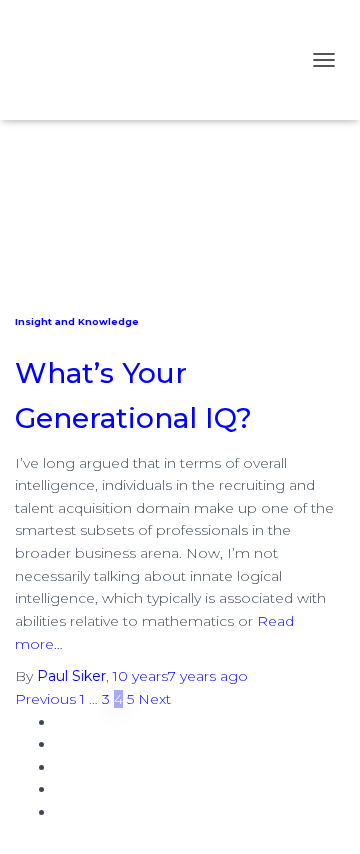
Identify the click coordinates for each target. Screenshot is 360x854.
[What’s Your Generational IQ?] (180, 181)
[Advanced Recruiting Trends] (140, 60)
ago (180, 676)
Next (154, 699)
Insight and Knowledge (77, 321)
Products (87, 744)
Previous (45, 699)
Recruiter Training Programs (152, 722)
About (77, 767)
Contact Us (93, 812)
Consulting (92, 789)
